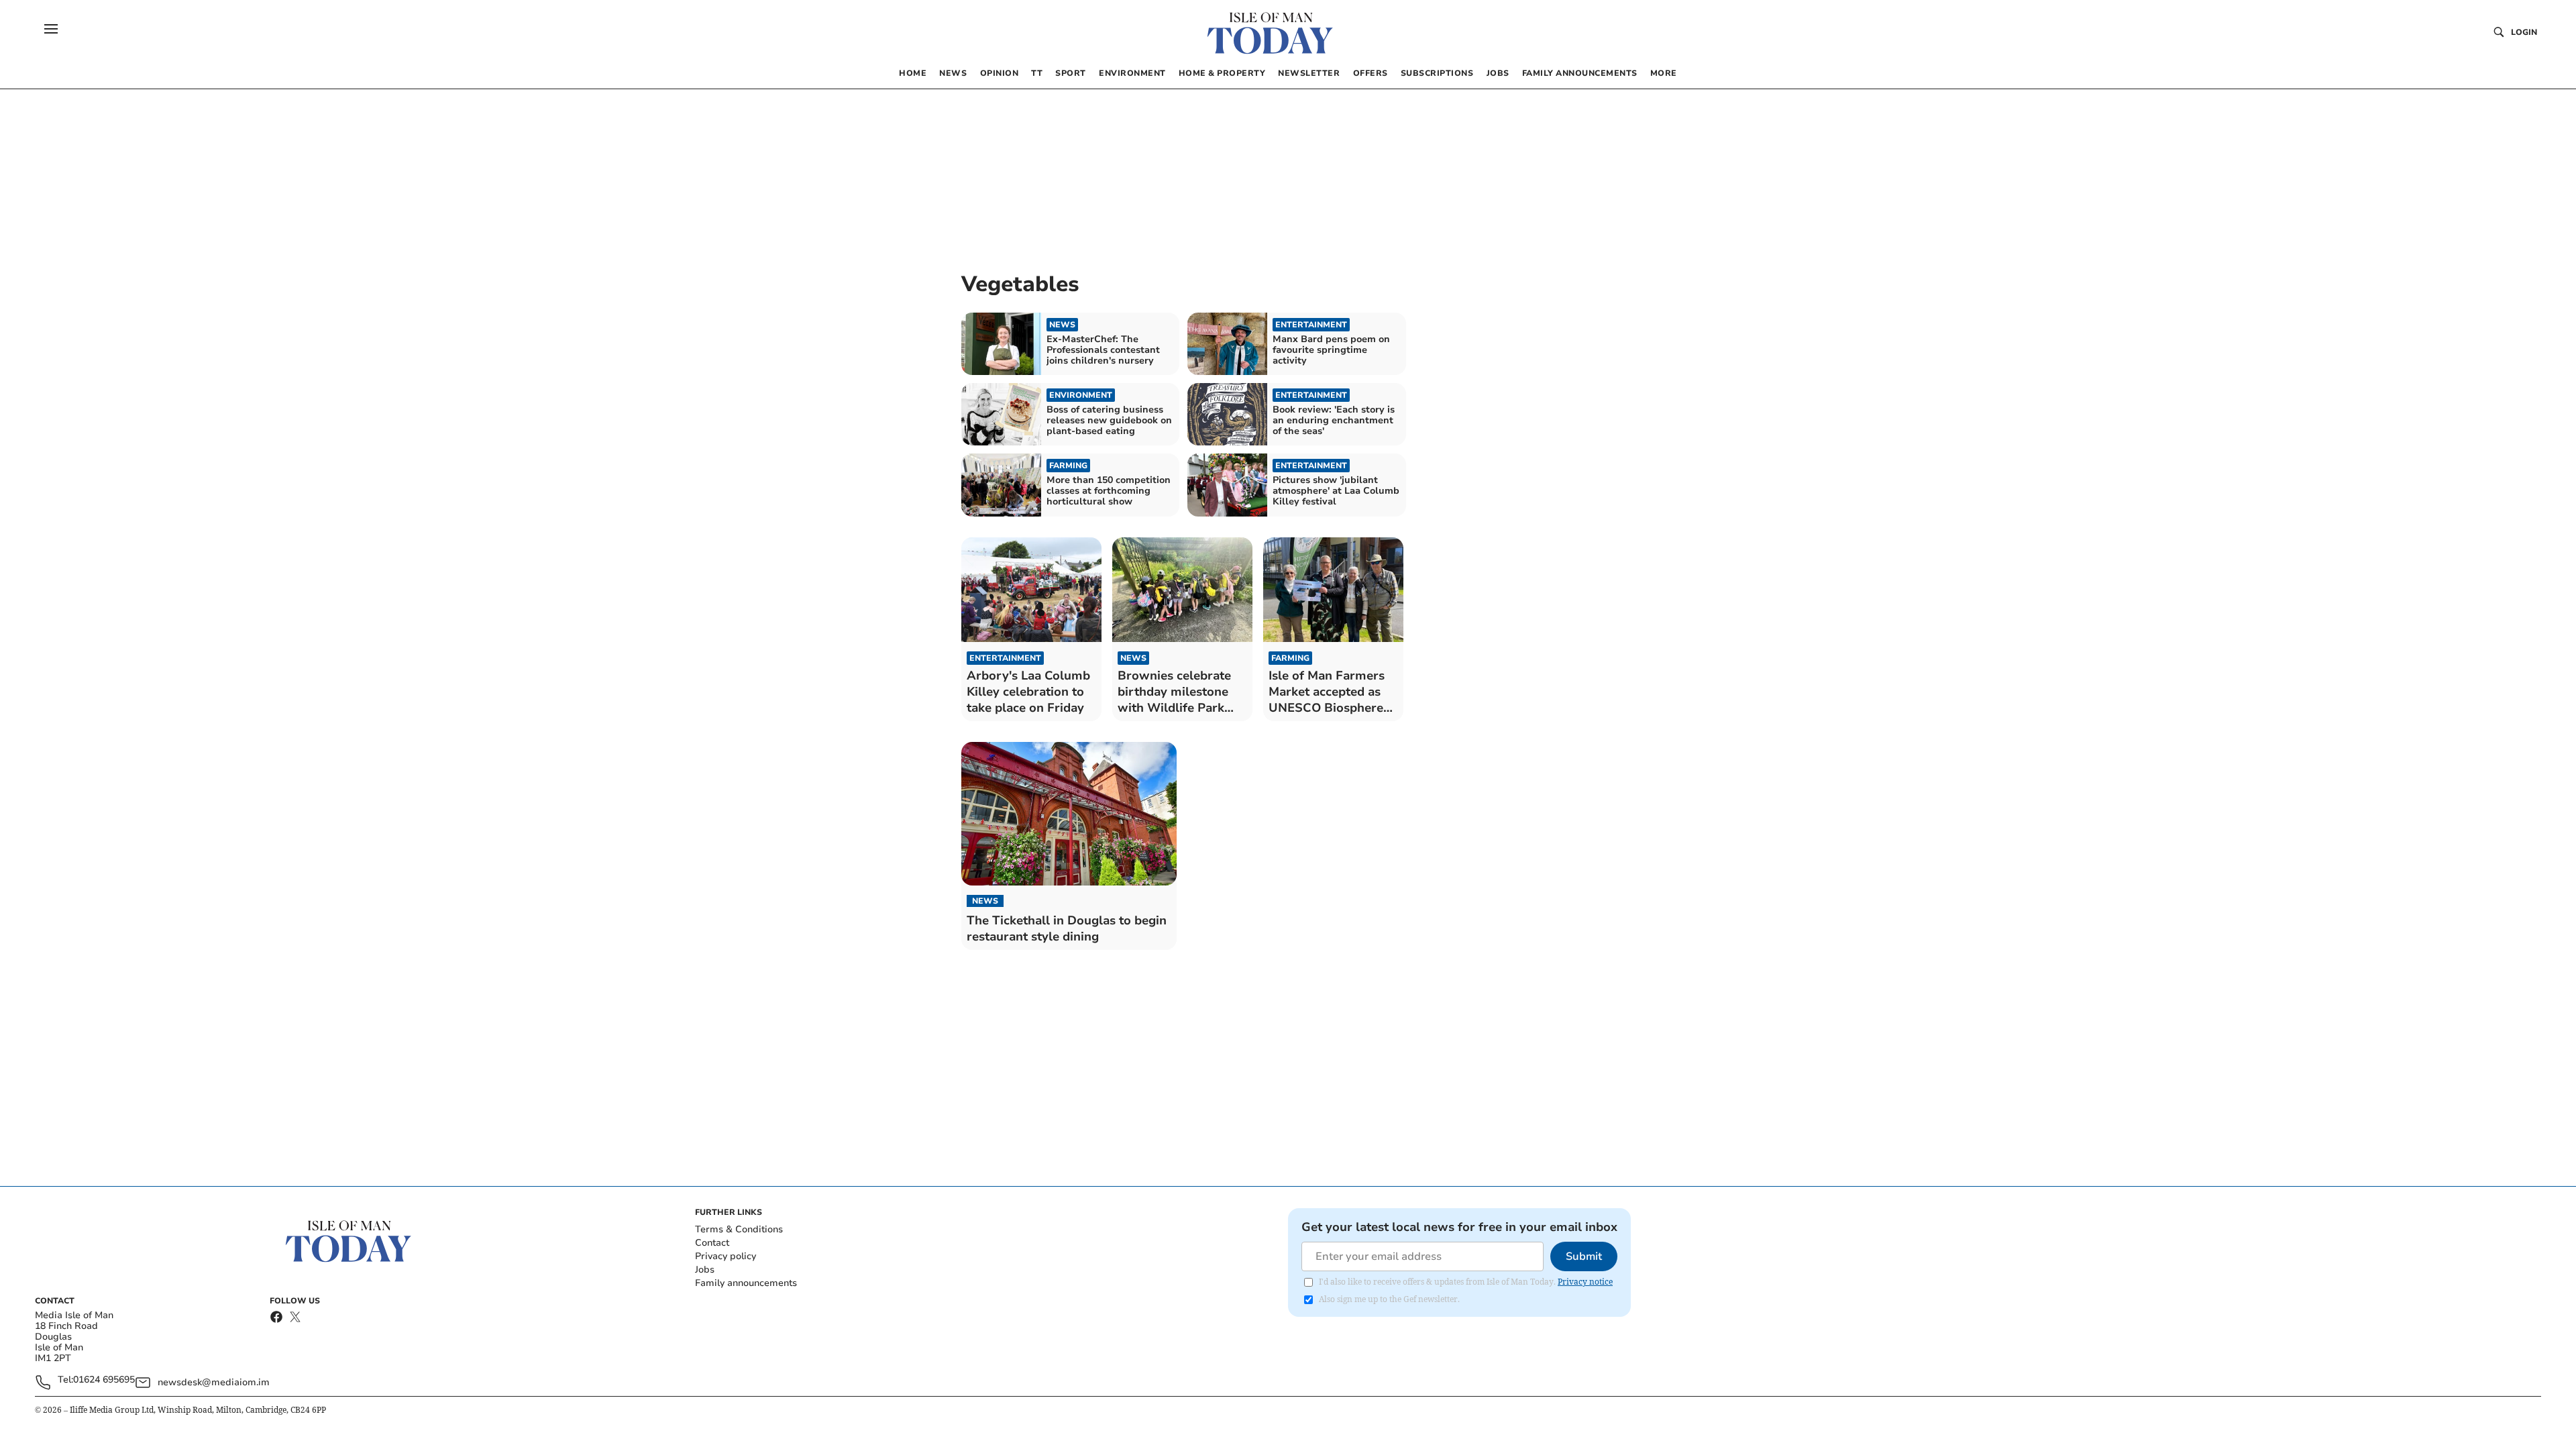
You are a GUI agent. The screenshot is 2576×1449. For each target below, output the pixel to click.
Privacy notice (1585, 1282)
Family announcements (746, 1283)
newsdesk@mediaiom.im (214, 1382)
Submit (1584, 1256)
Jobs (705, 1270)
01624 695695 (104, 1380)
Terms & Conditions (739, 1229)
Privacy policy (726, 1256)
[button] (51, 29)
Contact (712, 1243)
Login (2524, 32)
